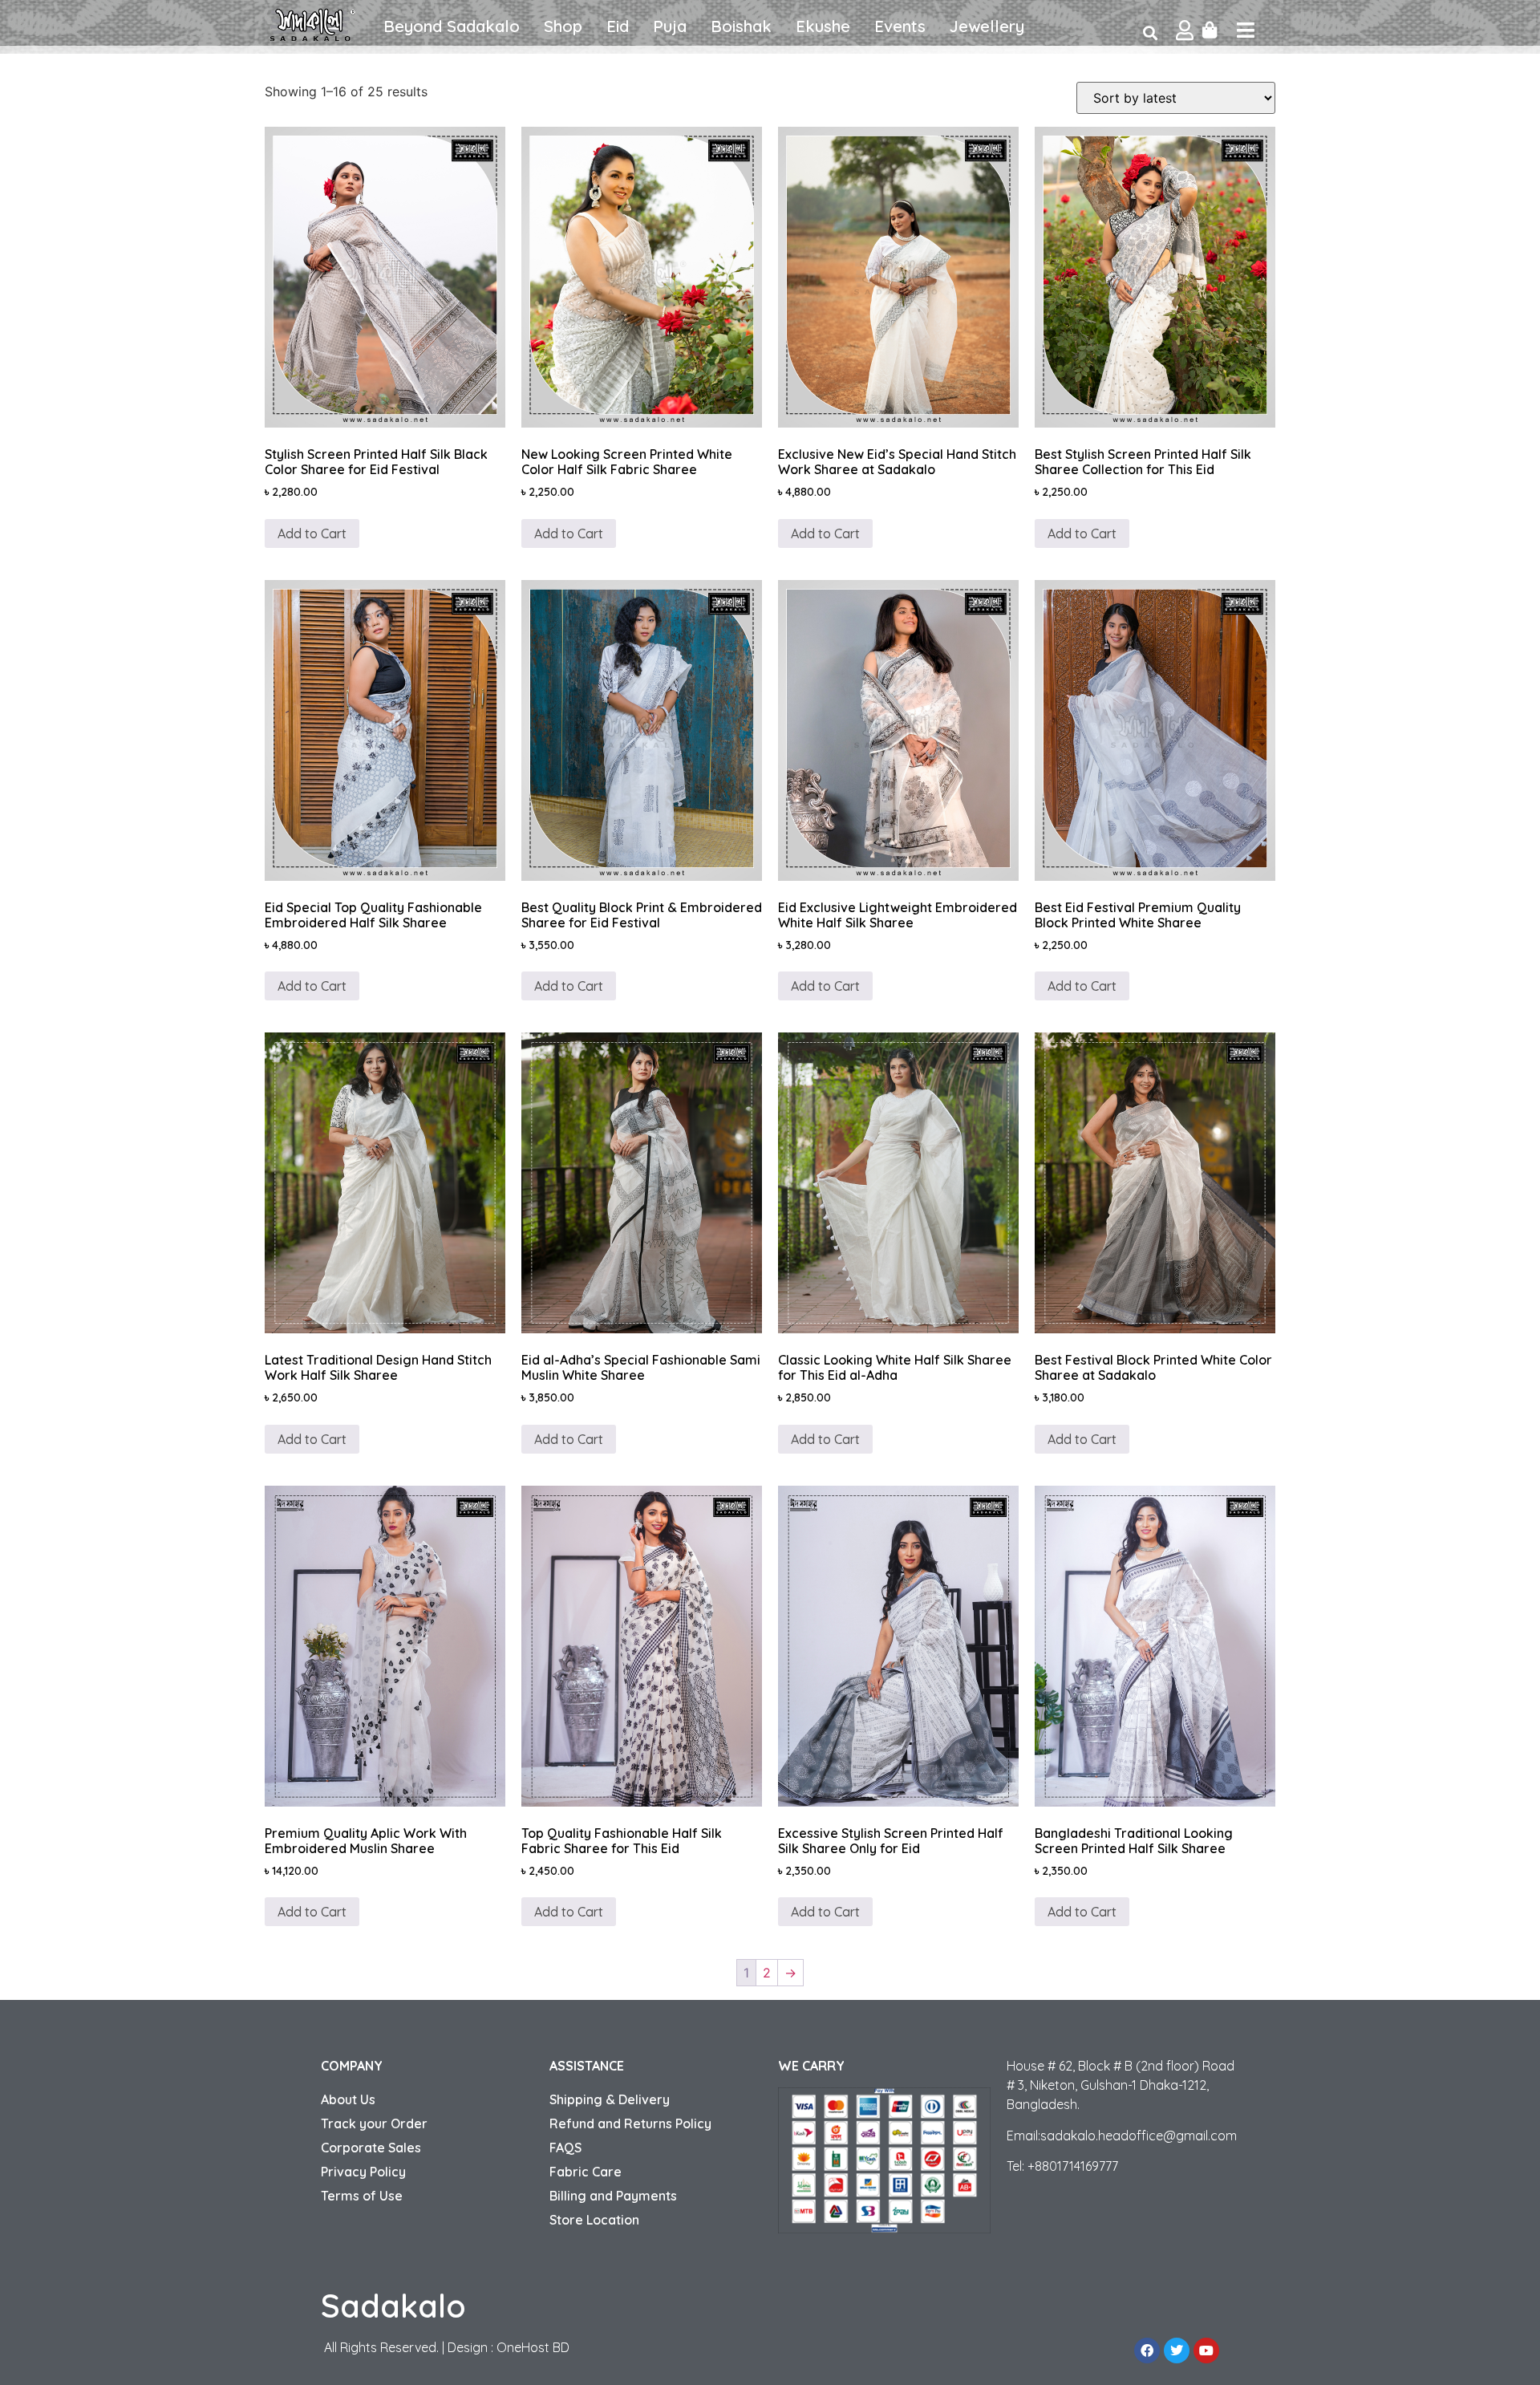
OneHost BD (533, 2347)
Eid (618, 26)
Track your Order (374, 2123)
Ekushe (823, 26)
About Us (348, 2099)
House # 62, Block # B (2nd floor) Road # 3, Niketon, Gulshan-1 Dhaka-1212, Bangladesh (1121, 2085)
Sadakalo (393, 2306)
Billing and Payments (613, 2196)
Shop (563, 26)
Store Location (594, 2220)
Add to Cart (825, 533)
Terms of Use (362, 2196)
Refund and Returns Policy (630, 2123)
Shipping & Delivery (610, 2099)
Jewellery (987, 26)
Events (900, 26)
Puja (670, 26)
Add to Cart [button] (312, 533)
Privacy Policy (363, 2172)
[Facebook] (1147, 2351)
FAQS (565, 2148)
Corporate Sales (371, 2148)
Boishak (741, 26)
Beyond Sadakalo (452, 26)
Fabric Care (586, 2172)
